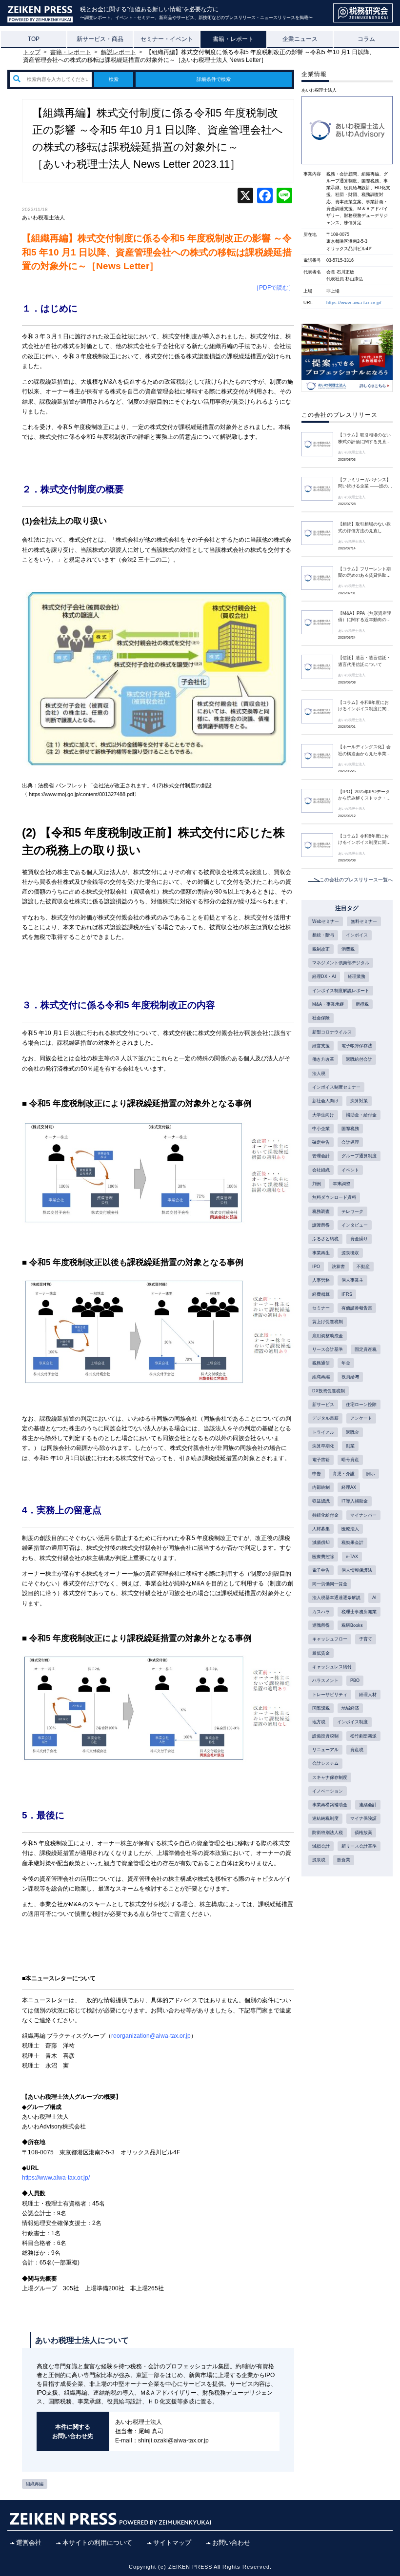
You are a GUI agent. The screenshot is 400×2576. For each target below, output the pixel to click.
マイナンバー (363, 1515)
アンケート (361, 1418)
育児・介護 (344, 1474)
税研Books (352, 1625)
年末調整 (341, 1184)
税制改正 (321, 949)
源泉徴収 (350, 1253)
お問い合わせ (231, 2543)
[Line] (284, 197)
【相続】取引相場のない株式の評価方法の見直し (364, 527)
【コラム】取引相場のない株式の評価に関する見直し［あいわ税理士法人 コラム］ (364, 439)
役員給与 (350, 1377)
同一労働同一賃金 (330, 1584)
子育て (366, 1639)
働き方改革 (323, 1059)
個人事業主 (352, 1280)
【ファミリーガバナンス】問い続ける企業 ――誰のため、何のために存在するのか (365, 484)
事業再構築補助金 (330, 1805)
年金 (346, 1363)
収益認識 (321, 1501)
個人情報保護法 (357, 1570)
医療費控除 (323, 1557)
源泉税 (319, 1860)
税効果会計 (352, 1542)
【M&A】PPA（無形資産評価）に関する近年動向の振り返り (365, 617)
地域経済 (350, 1708)
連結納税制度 (325, 1818)
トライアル (323, 1432)
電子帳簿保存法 (357, 1046)
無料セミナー (364, 921)
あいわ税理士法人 (43, 217)
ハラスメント (325, 1680)
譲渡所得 (321, 1225)
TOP (34, 39)
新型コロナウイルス (332, 1032)
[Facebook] (265, 197)
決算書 (338, 1267)
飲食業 (344, 1860)
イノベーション (328, 1791)
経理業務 (357, 976)
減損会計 (321, 1846)
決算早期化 (323, 1446)
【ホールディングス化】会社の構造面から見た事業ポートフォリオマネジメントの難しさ (364, 751)
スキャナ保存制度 (330, 1777)
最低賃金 (321, 1653)
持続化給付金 (325, 1515)
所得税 (362, 1004)
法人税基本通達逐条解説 (336, 1598)
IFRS (347, 1294)
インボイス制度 (352, 1722)
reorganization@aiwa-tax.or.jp (151, 2036)
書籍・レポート (233, 39)
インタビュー (355, 1225)
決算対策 (359, 1101)
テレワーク (352, 1211)
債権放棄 (363, 1833)
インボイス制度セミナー (336, 1087)
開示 (371, 1474)
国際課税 (321, 1708)
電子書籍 (321, 1460)
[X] (245, 197)
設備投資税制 (325, 1736)
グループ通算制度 (359, 1156)
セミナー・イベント (167, 39)
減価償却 (321, 1542)
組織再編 (35, 2484)
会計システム (325, 1763)
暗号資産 (350, 1460)
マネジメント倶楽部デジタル (341, 963)
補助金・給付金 (361, 1115)
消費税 (348, 949)
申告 (317, 1474)
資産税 (357, 1750)
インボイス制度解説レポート (341, 991)
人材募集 (321, 1529)
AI (374, 1598)
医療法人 (350, 1529)
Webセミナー (326, 921)
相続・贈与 (323, 935)
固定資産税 (366, 1349)
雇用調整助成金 (328, 1336)
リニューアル (325, 1750)
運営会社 (29, 2543)
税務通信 (321, 1363)
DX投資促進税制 (329, 1391)
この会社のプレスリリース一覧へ (356, 880)
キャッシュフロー (330, 1639)
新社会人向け (325, 1101)
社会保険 (321, 1018)
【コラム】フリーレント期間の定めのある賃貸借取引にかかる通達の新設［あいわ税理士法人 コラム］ (364, 573)
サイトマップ (172, 2543)
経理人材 (368, 1695)
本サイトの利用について (97, 2543)
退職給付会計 (359, 1059)
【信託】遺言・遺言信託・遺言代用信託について (364, 661)
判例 (317, 1184)
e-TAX (352, 1557)
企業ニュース (300, 39)
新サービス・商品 (100, 39)
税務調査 (321, 1211)
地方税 (319, 1722)
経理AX (349, 1487)
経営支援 (321, 1046)
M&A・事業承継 (328, 1004)
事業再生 (321, 1253)
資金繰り (359, 1239)
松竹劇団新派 (363, 1736)
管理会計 (321, 1156)
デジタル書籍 (325, 1418)
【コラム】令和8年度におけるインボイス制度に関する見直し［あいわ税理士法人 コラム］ (364, 706)
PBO (355, 1680)
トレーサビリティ (330, 1695)
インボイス (357, 935)
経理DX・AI (324, 976)
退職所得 (321, 1625)
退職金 (352, 1432)
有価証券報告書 (357, 1308)
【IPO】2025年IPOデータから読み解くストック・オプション (364, 796)
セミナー (321, 1308)
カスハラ (321, 1612)
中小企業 (321, 1129)
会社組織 (321, 1170)
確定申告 (321, 1142)
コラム (366, 39)
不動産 (363, 1267)
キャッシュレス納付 (332, 1667)
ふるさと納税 (325, 1239)
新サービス (323, 1405)
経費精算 (321, 1294)
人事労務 (321, 1280)
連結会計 (368, 1805)
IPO (316, 1267)
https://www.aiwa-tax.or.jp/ (354, 303)
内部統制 (321, 1487)
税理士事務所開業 (359, 1612)
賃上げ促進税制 (328, 1322)
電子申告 (321, 1570)
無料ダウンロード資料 (334, 1197)
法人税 (319, 1073)
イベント (350, 1170)
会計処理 (350, 1142)
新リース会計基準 (359, 1846)
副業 (350, 1446)
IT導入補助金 (355, 1501)
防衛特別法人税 (328, 1833)
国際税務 (350, 1129)
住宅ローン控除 (361, 1405)
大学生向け (323, 1115)
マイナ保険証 (363, 1818)
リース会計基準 (328, 1349)
